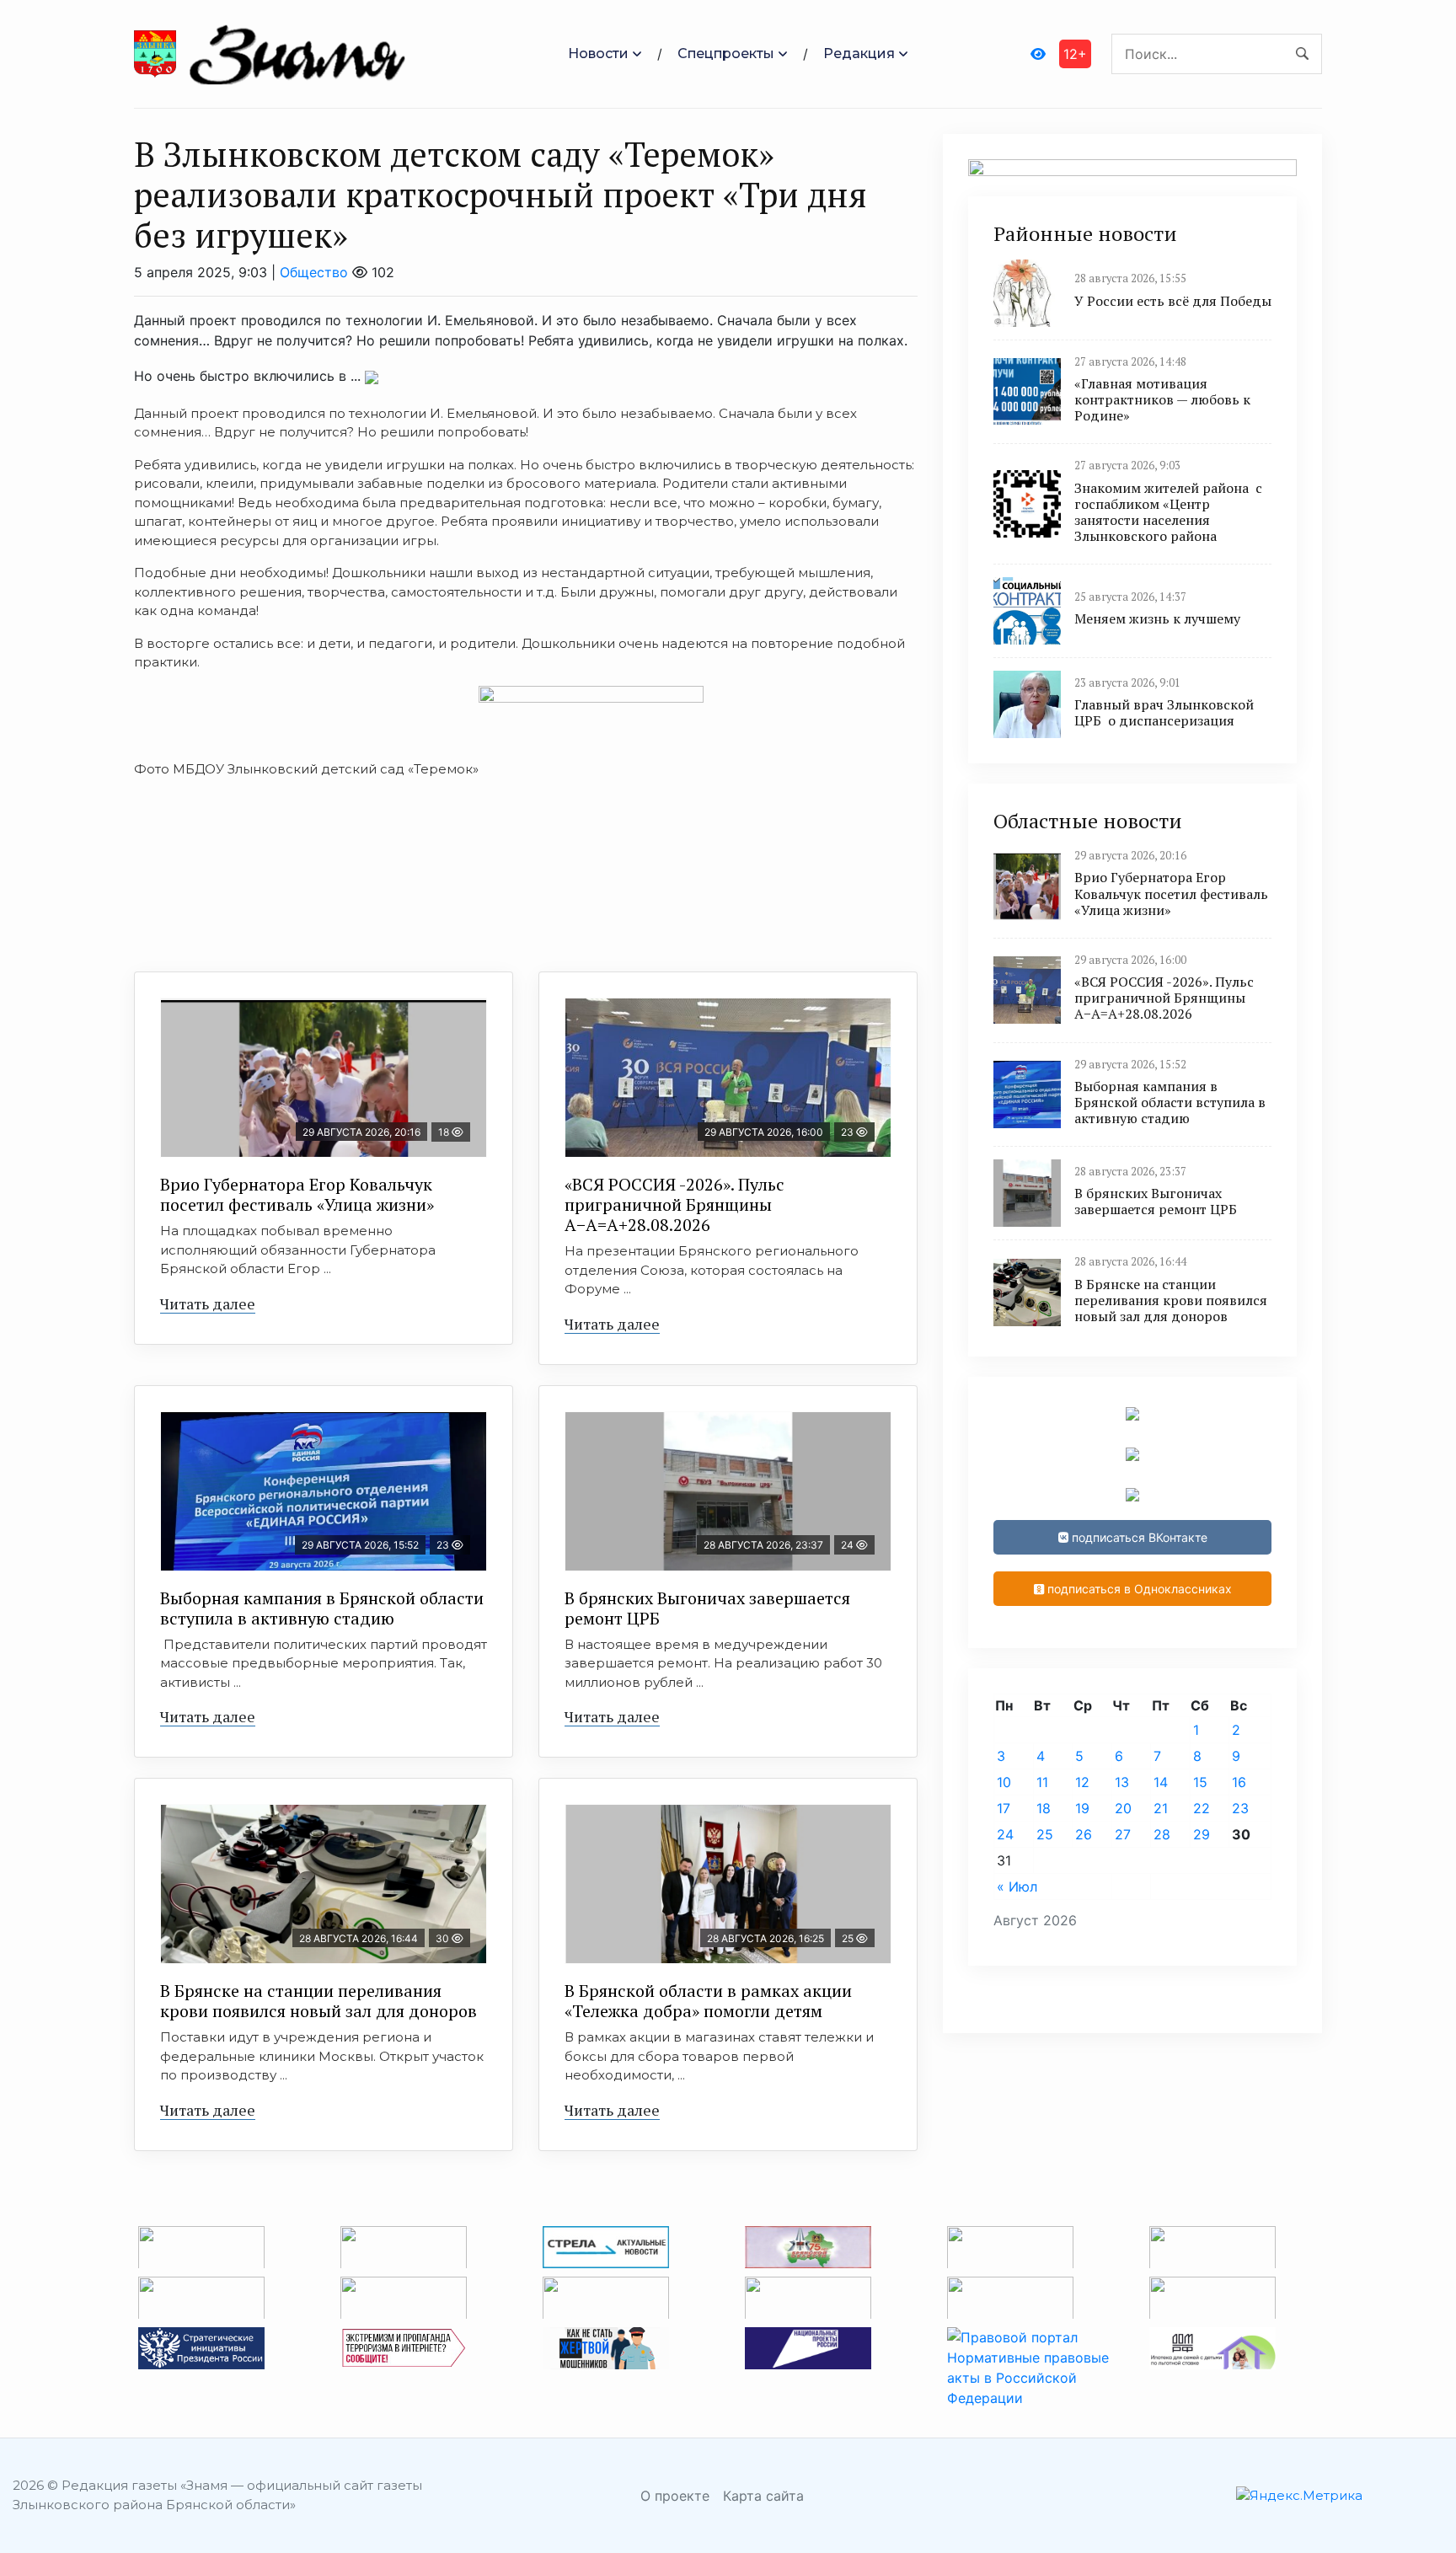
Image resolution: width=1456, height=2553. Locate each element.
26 (1084, 1834)
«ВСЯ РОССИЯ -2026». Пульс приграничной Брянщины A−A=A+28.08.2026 (674, 1204)
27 (1123, 1834)
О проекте (675, 2496)
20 (1123, 1808)
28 (1162, 1834)
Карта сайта (763, 2496)
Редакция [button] (859, 54)
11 (1042, 1782)
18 (1044, 1808)
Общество (314, 272)
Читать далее (208, 1303)
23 (1240, 1808)
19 (1082, 1808)
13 (1122, 1782)
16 (1239, 1782)
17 (1004, 1808)
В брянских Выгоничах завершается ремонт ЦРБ (707, 1608)
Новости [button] (598, 54)
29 (1202, 1834)
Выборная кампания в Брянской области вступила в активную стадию (322, 1608)
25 (1045, 1834)
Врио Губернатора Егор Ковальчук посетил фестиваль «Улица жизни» (297, 1194)
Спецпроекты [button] (726, 54)
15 (1200, 1782)
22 (1202, 1808)
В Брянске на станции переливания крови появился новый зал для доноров (318, 2001)
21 (1161, 1808)
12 (1082, 1782)
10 (1004, 1782)
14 (1161, 1782)
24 (1005, 1834)
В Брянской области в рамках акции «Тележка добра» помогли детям (708, 2001)
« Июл (1017, 1887)
